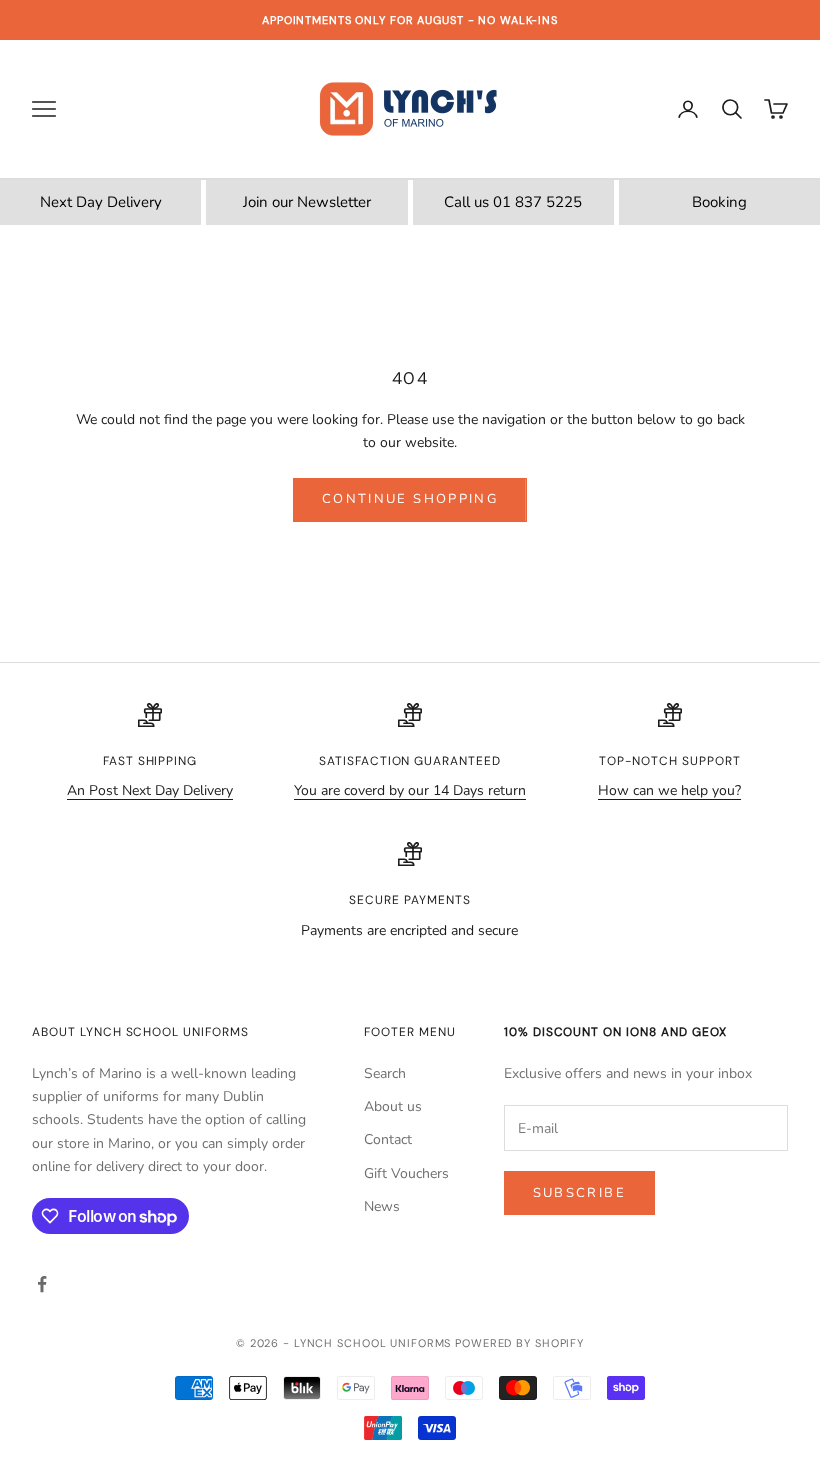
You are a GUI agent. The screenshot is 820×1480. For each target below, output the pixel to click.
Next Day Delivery (101, 202)
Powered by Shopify (519, 1343)
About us (393, 1106)
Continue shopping (410, 499)
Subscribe (579, 1193)
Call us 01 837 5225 (513, 202)
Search (385, 1073)
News (382, 1206)
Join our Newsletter (307, 202)
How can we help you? (669, 790)
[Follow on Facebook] (42, 1284)
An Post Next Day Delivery (150, 790)
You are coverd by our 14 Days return (410, 790)
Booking (719, 202)
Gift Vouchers (406, 1173)
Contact (388, 1139)
